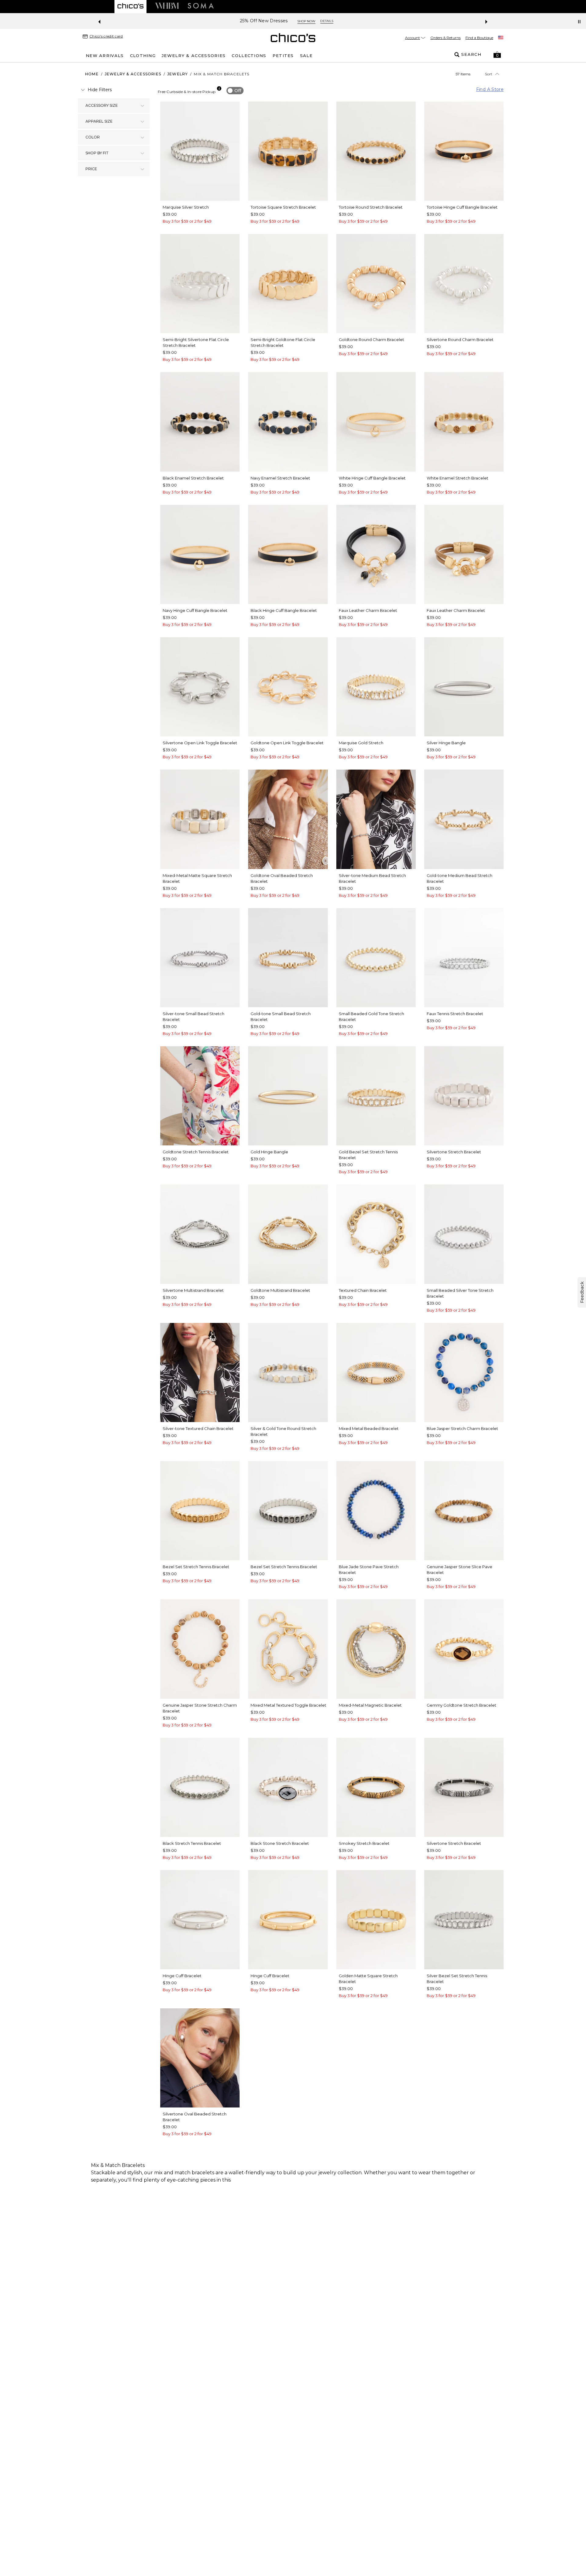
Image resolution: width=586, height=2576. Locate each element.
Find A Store (490, 89)
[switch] (235, 91)
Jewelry (177, 74)
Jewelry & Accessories (133, 74)
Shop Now (340, 21)
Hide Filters (100, 90)
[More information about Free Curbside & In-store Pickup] (219, 88)
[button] (497, 55)
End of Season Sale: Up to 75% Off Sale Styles (270, 21)
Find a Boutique (479, 38)
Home (92, 74)
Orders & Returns (445, 38)
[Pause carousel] (579, 22)
